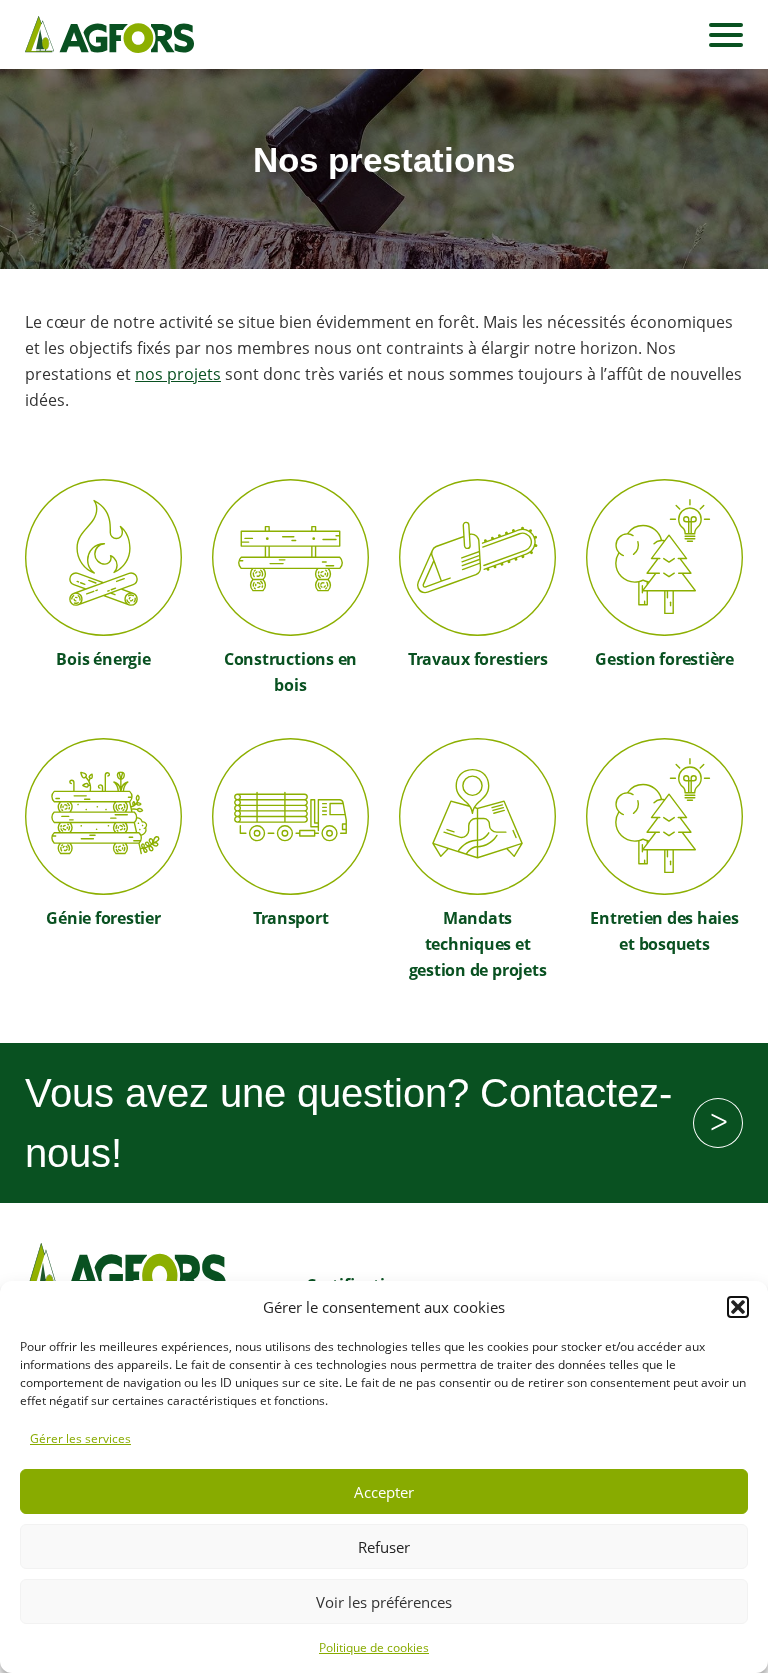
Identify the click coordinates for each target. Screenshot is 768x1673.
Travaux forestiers (478, 659)
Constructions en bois (290, 672)
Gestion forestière (664, 659)
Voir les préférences (384, 1602)
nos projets (178, 374)
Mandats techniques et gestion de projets (478, 944)
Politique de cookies (374, 1647)
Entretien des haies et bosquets (664, 931)
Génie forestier (103, 918)
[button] (738, 1307)
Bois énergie (103, 659)
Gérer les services (80, 1438)
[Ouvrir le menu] (726, 35)
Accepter (384, 1492)
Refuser (384, 1547)
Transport (291, 918)
